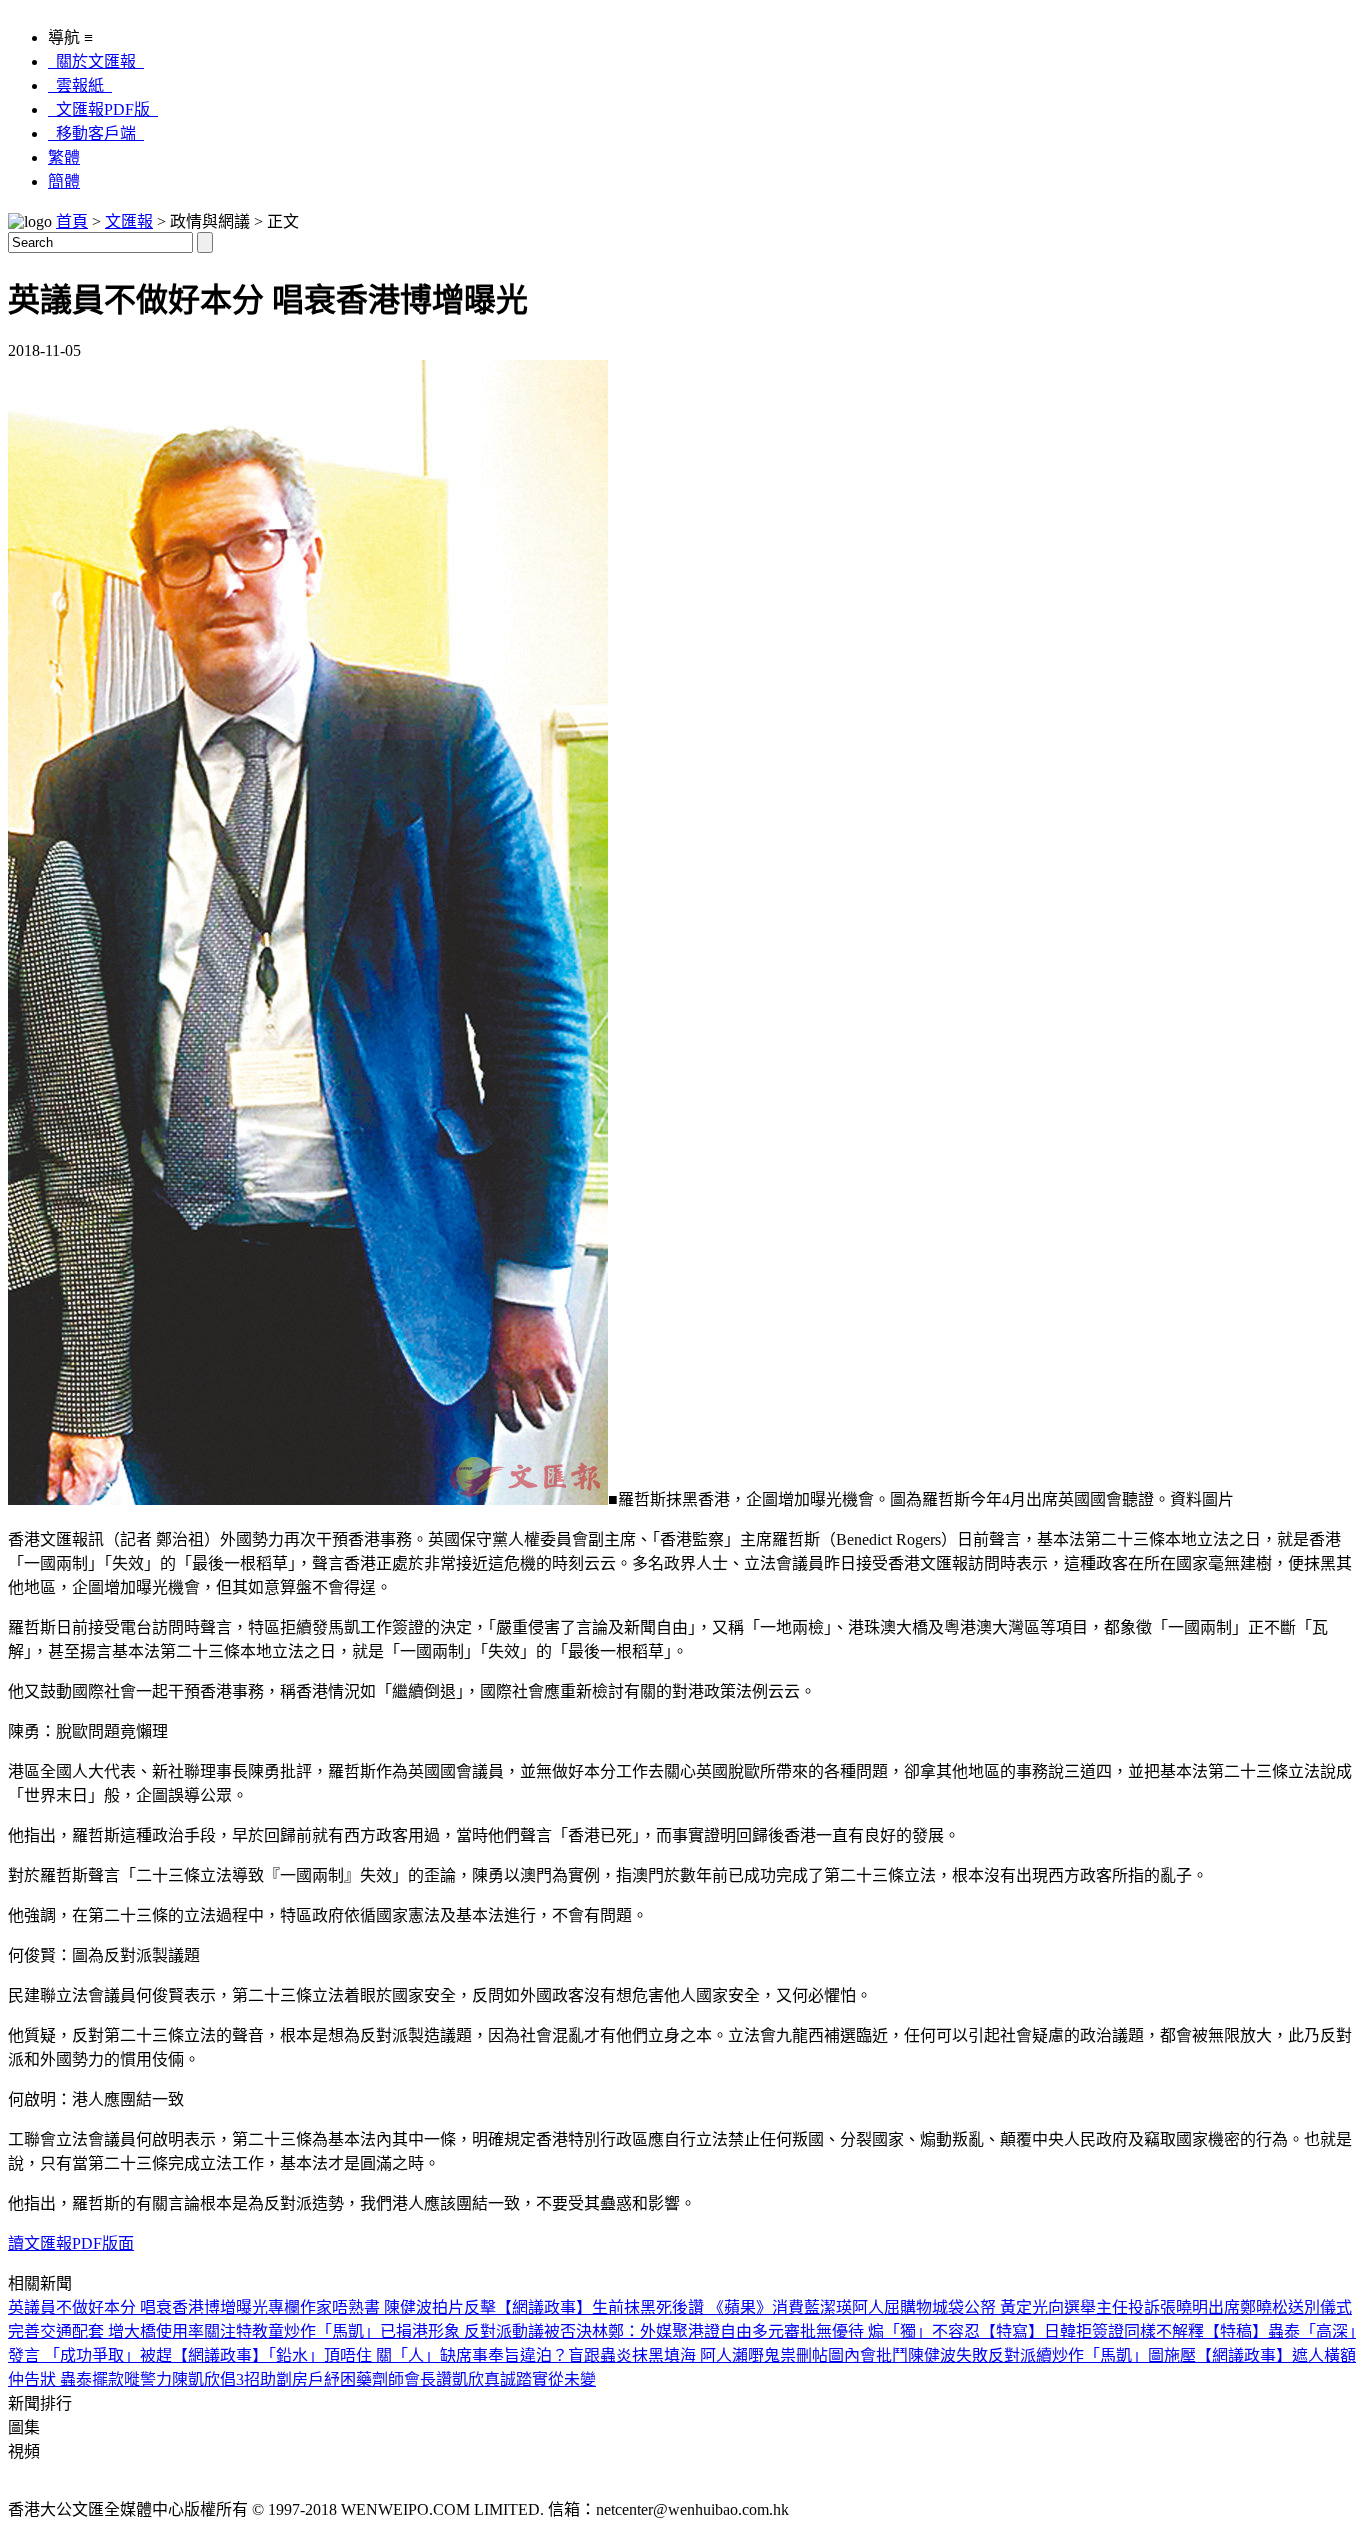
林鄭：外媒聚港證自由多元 (688, 2331)
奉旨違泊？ (528, 2355)
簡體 (64, 181)
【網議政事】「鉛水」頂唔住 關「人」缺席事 (330, 2355)
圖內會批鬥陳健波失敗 (908, 2355)
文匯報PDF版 (103, 109)
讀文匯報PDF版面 (71, 2243)
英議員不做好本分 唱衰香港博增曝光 (138, 2307)
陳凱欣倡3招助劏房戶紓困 (264, 2379)
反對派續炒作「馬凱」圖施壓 (1092, 2355)
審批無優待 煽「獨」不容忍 (882, 2331)
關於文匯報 (96, 61)
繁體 (64, 157)
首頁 (72, 221)
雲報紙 (80, 85)
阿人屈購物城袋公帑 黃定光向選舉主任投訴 (1006, 2307)
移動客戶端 (96, 133)
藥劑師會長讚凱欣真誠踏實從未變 (476, 2379)
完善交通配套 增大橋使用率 (106, 2331)
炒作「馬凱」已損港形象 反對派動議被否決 (438, 2331)
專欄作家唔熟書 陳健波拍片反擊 (382, 2307)
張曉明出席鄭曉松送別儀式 (1256, 2307)
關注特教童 (244, 2331)
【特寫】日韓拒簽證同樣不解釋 (1092, 2331)
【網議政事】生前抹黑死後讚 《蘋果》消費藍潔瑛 (674, 2307)
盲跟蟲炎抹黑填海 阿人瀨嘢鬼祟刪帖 (698, 2355)
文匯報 (129, 221)
